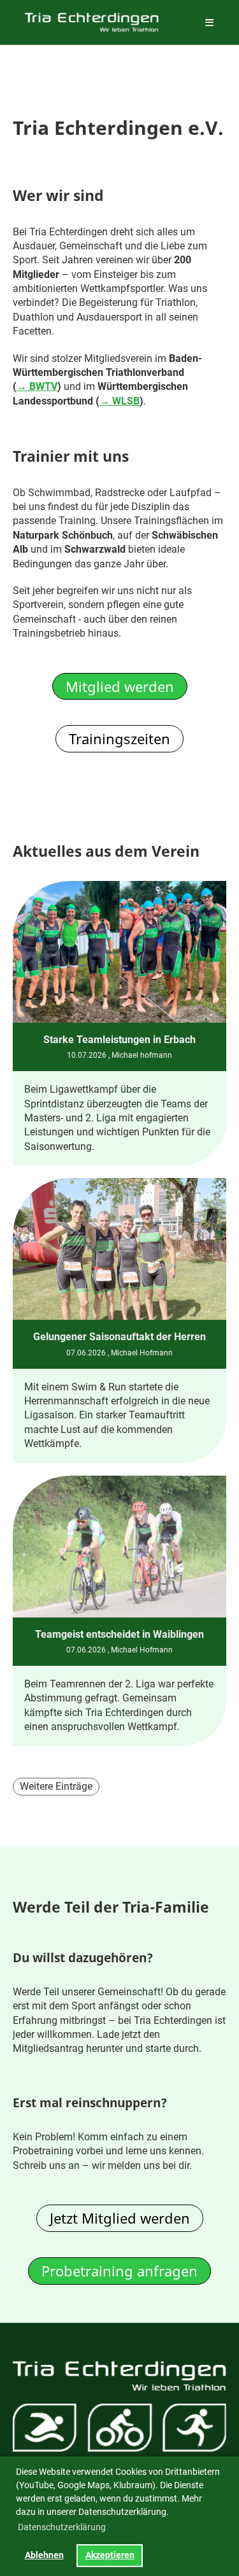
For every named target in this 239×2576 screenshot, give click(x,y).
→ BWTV (37, 386)
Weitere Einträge (56, 1786)
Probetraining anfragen (119, 2271)
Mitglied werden (120, 686)
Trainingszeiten (119, 738)
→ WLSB (119, 401)
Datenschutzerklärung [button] (62, 2527)
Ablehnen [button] (44, 2555)
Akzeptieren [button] (110, 2555)
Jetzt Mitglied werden (120, 2218)
